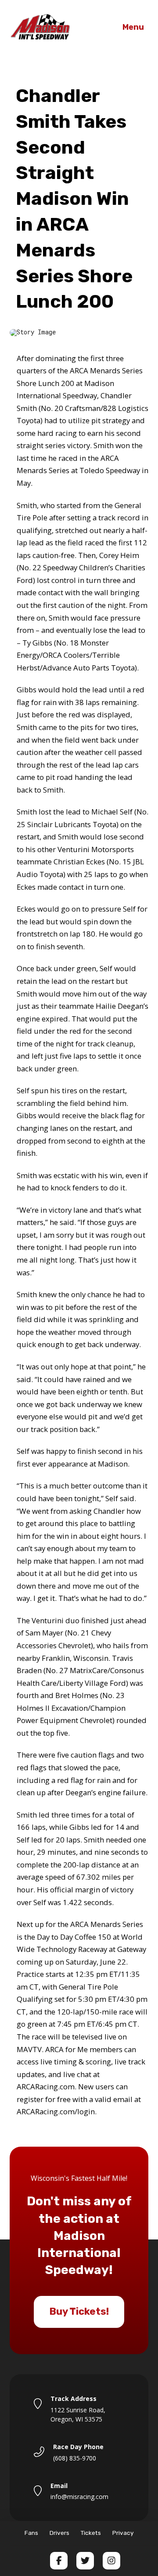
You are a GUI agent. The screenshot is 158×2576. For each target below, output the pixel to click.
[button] (133, 28)
